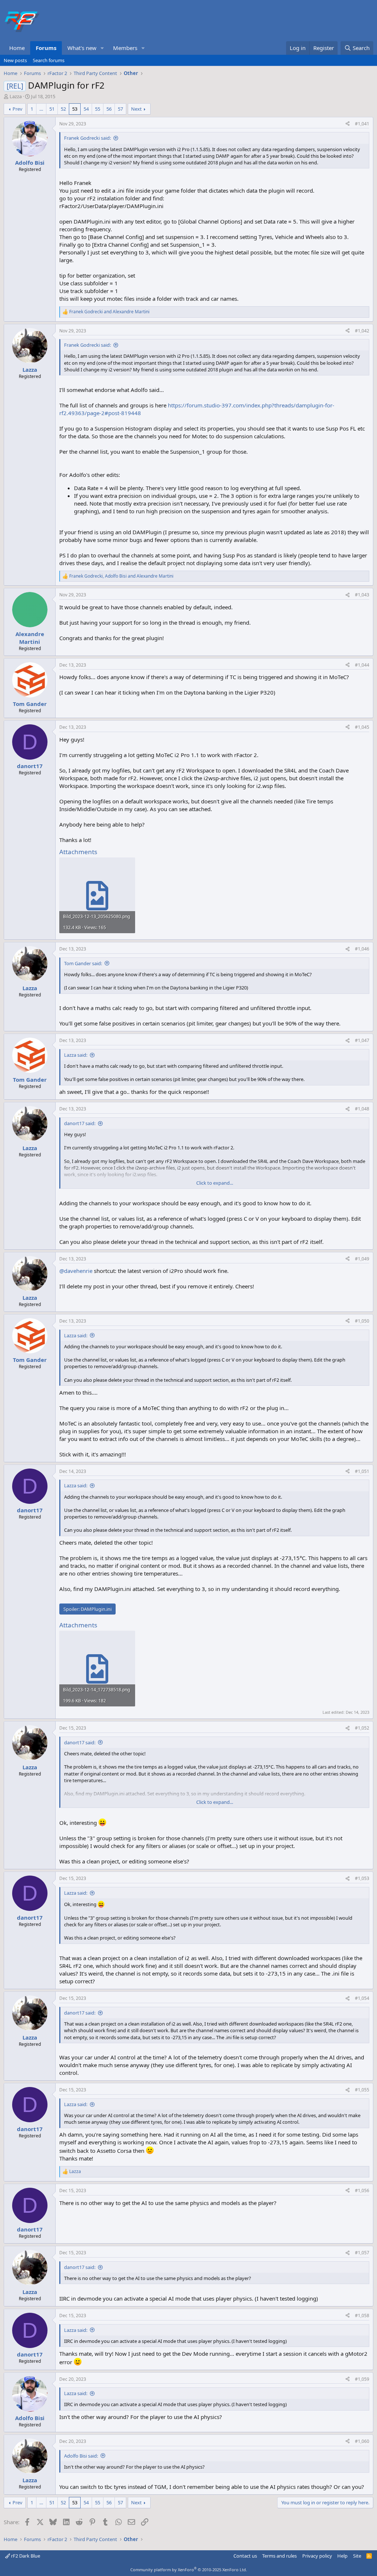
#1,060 (362, 2441)
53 (75, 109)
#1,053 (362, 1878)
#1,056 (362, 2190)
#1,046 (362, 949)
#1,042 (362, 331)
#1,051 (362, 1471)
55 (98, 109)
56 (109, 109)
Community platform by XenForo (189, 2570)
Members (125, 48)
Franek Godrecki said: (87, 138)
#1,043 (362, 595)
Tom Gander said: (83, 963)
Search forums (49, 60)
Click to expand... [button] (215, 1183)
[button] (102, 48)
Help (342, 2556)
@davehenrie (76, 1271)
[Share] (348, 124)
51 (52, 109)
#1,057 (362, 2253)
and (109, 312)
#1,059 (362, 2379)
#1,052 (362, 1728)
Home (17, 48)
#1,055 (362, 2090)
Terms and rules (279, 2556)
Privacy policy (317, 2556)
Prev (17, 109)
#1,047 (362, 1040)
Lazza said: (76, 1055)
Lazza (16, 96)
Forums (46, 48)
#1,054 (362, 1998)
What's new (82, 48)
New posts (15, 60)
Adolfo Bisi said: (81, 2456)
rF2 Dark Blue (25, 2556)
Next (136, 109)
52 (63, 109)
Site (357, 2556)
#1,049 (362, 1259)
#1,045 (362, 727)
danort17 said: (80, 1123)
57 (120, 109)
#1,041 (362, 124)
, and (121, 576)
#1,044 (362, 665)
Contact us (245, 2556)
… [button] (41, 109)
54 (86, 109)
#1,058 (362, 2315)
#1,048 (362, 1109)
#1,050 (362, 1321)
